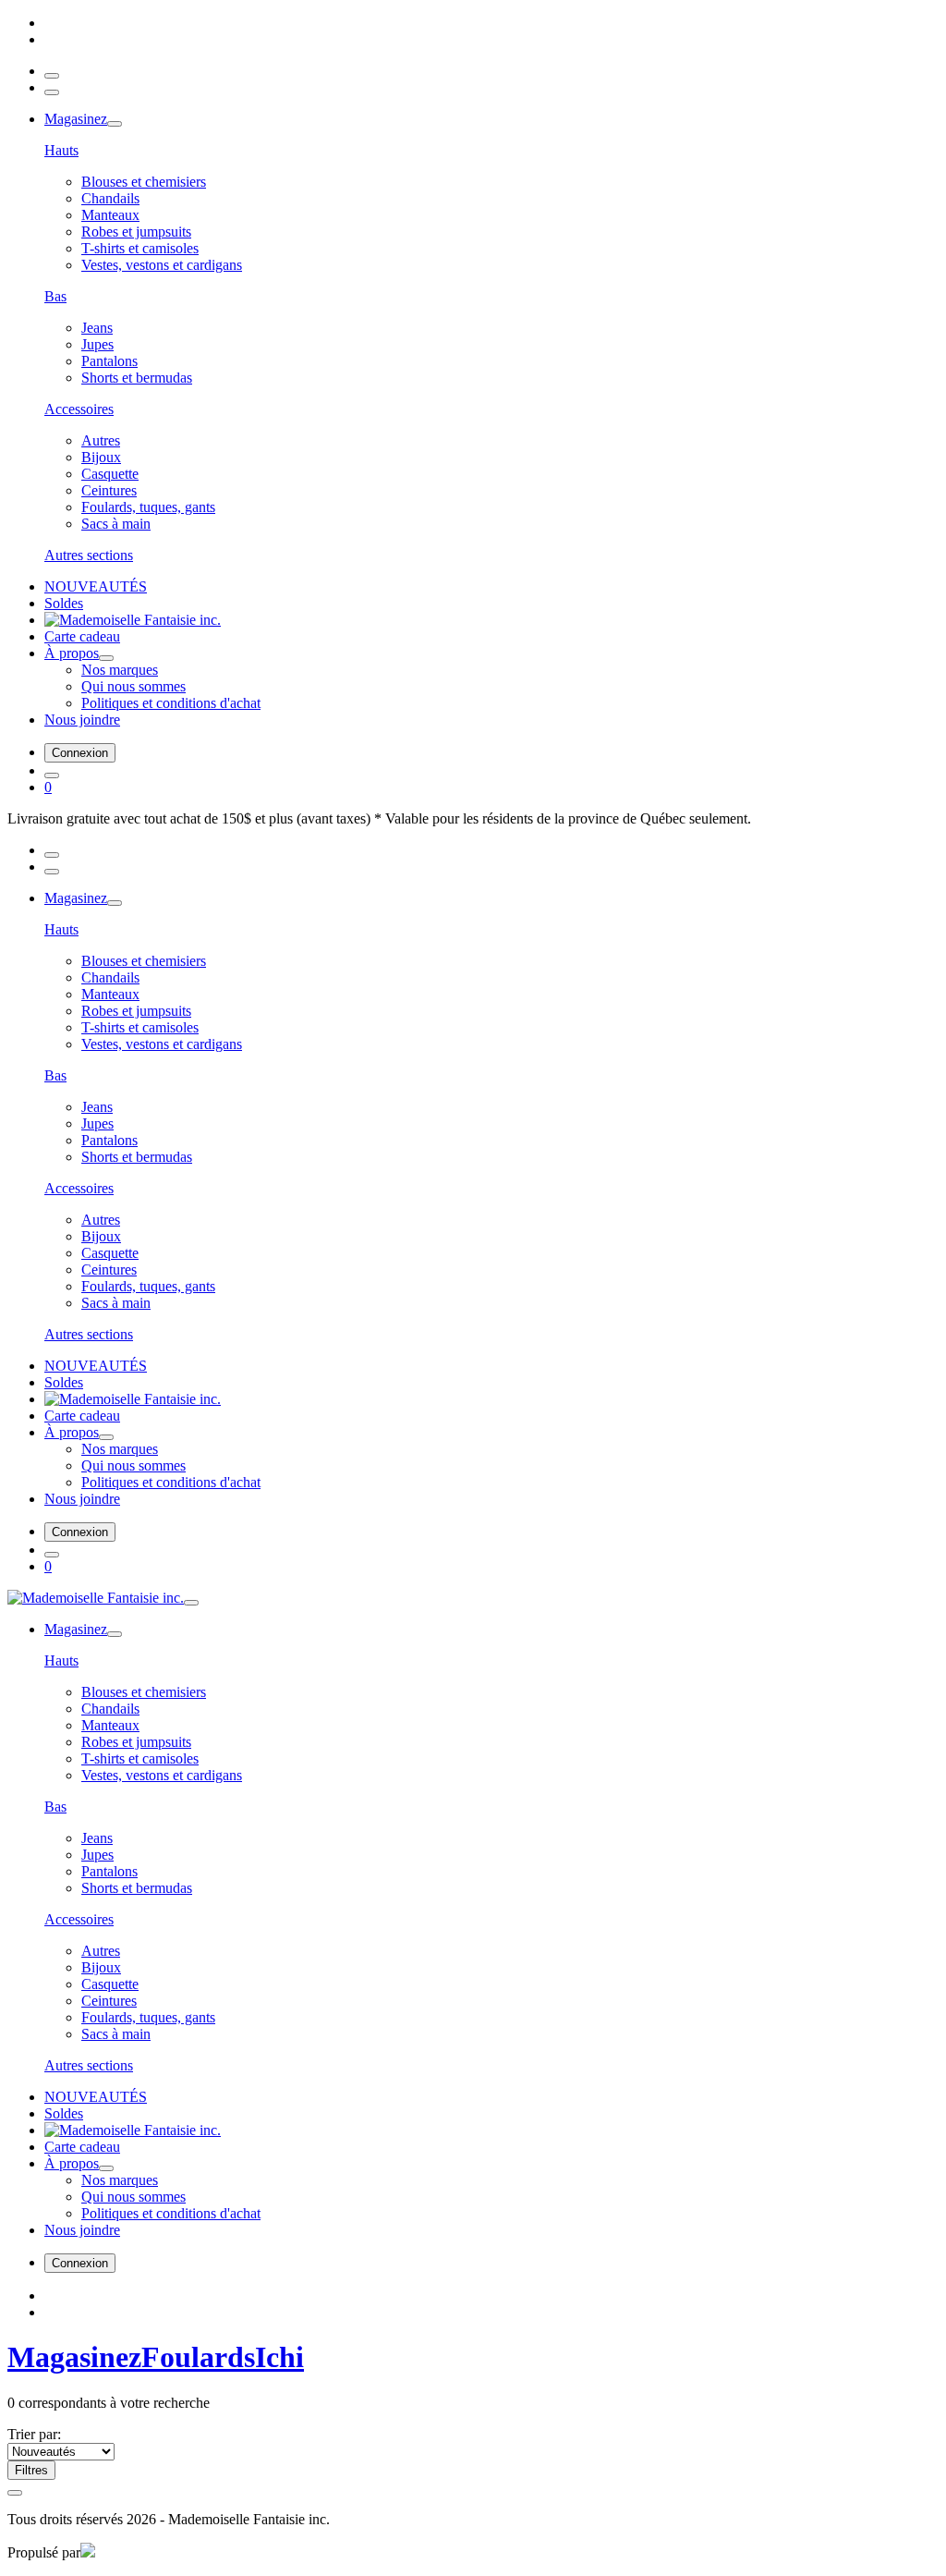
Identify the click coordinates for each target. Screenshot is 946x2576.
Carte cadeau (82, 636)
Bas (55, 296)
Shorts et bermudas (137, 378)
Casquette (110, 474)
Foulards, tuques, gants (148, 507)
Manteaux (110, 215)
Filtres (31, 2470)
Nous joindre (82, 720)
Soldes (64, 603)
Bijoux (101, 457)
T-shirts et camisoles (140, 248)
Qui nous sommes (133, 686)
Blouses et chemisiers (144, 182)
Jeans (97, 328)
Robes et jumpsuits (136, 232)
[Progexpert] (88, 2552)
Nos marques (120, 670)
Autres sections (89, 555)
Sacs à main (116, 524)
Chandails (110, 198)
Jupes (97, 344)
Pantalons (109, 361)
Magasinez (76, 119)
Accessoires (79, 409)
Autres (101, 440)
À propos (72, 653)
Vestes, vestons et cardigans (162, 265)
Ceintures (109, 490)
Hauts (61, 150)
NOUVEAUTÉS (96, 586)
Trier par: (34, 2434)
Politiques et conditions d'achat (171, 703)
